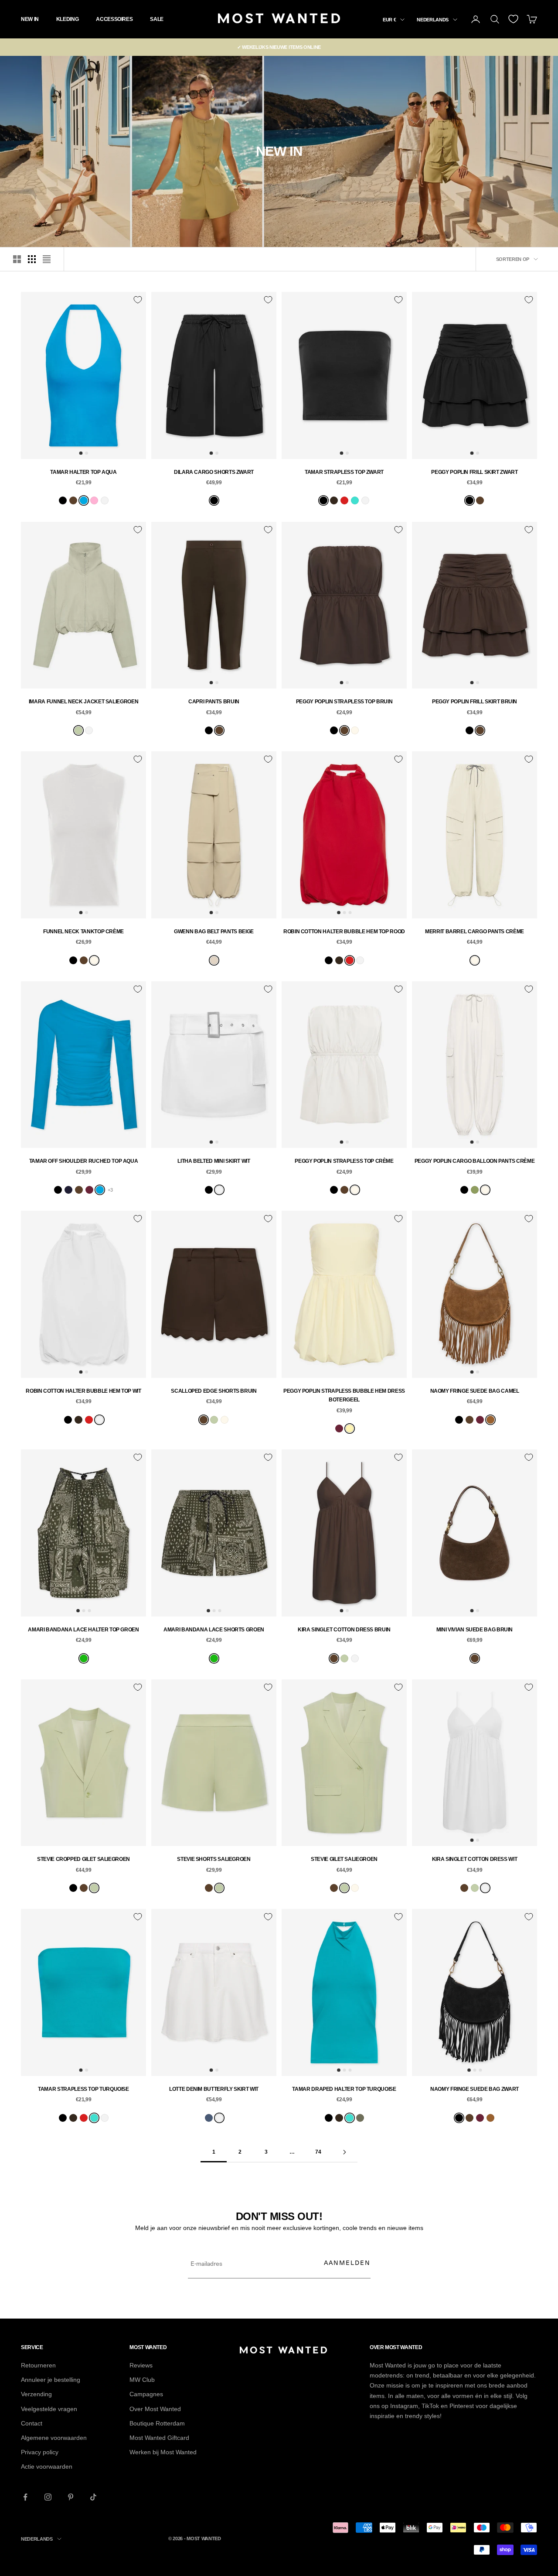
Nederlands (433, 20)
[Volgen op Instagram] (48, 2497)
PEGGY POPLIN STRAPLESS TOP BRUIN (344, 702)
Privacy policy (40, 2452)
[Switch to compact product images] (47, 259)
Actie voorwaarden (47, 2466)
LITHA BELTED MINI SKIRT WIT (214, 1161)
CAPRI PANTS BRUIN (214, 702)
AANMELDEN (347, 2263)
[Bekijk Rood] (344, 500)
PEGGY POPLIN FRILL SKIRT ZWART (474, 472)
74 (318, 2152)
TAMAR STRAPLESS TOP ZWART (344, 472)
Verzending (36, 2394)
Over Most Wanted (155, 2409)
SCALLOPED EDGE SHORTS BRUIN (214, 1391)
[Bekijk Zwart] (63, 500)
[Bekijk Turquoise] (355, 500)
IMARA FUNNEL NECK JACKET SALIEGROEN (83, 702)
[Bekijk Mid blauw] (209, 2118)
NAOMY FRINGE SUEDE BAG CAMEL (475, 1391)
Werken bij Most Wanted (163, 2452)
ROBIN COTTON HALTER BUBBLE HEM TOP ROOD (344, 932)
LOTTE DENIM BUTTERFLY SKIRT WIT (214, 2089)
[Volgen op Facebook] (25, 2497)
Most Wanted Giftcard (159, 2438)
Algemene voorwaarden (54, 2438)
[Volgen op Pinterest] (71, 2497)
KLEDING (67, 19)
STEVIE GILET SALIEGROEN (344, 1859)
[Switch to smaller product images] (32, 259)
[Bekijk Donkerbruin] (334, 500)
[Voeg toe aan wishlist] (138, 300)
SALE (157, 19)
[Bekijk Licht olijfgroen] (360, 2118)
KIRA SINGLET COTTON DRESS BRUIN (344, 1630)
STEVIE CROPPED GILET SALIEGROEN (83, 1859)
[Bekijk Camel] (490, 1420)
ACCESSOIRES (114, 19)
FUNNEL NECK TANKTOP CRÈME (83, 932)
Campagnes (146, 2394)
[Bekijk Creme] (355, 730)
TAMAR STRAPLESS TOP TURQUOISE (83, 2089)
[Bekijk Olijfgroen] (475, 1190)
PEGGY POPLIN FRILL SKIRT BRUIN (475, 702)
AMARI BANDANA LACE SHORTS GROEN (214, 1630)
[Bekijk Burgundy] (89, 1190)
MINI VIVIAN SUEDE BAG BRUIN (475, 1630)
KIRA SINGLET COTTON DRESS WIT (475, 1859)
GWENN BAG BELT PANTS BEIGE (214, 932)
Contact (32, 2423)
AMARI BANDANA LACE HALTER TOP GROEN (83, 1630)
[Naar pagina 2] (344, 2152)
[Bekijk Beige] (214, 960)
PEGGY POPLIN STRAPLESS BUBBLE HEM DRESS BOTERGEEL (344, 1395)
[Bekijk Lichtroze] (94, 500)
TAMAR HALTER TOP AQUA (83, 472)
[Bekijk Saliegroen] (78, 730)
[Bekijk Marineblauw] (68, 1190)
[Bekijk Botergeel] (350, 1428)
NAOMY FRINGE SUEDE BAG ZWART (475, 2089)
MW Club (142, 2380)
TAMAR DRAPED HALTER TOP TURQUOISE (344, 2089)
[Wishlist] (513, 19)
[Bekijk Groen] (84, 1658)
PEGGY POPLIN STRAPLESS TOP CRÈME (344, 1161)
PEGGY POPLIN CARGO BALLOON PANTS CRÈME (475, 1161)
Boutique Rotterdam (157, 2423)
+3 (110, 1190)
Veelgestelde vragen (49, 2409)
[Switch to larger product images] (17, 259)
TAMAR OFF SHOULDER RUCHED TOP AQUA (84, 1161)
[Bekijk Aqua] (84, 500)
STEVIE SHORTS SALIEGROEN (214, 1859)
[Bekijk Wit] (105, 500)
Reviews (141, 2365)
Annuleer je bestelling (51, 2380)
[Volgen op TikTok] (93, 2497)
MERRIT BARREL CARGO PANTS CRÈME (475, 932)
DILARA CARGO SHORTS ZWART (214, 472)
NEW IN (30, 19)
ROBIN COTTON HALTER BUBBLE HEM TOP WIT (83, 1391)
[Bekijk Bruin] (73, 500)
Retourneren (38, 2365)
